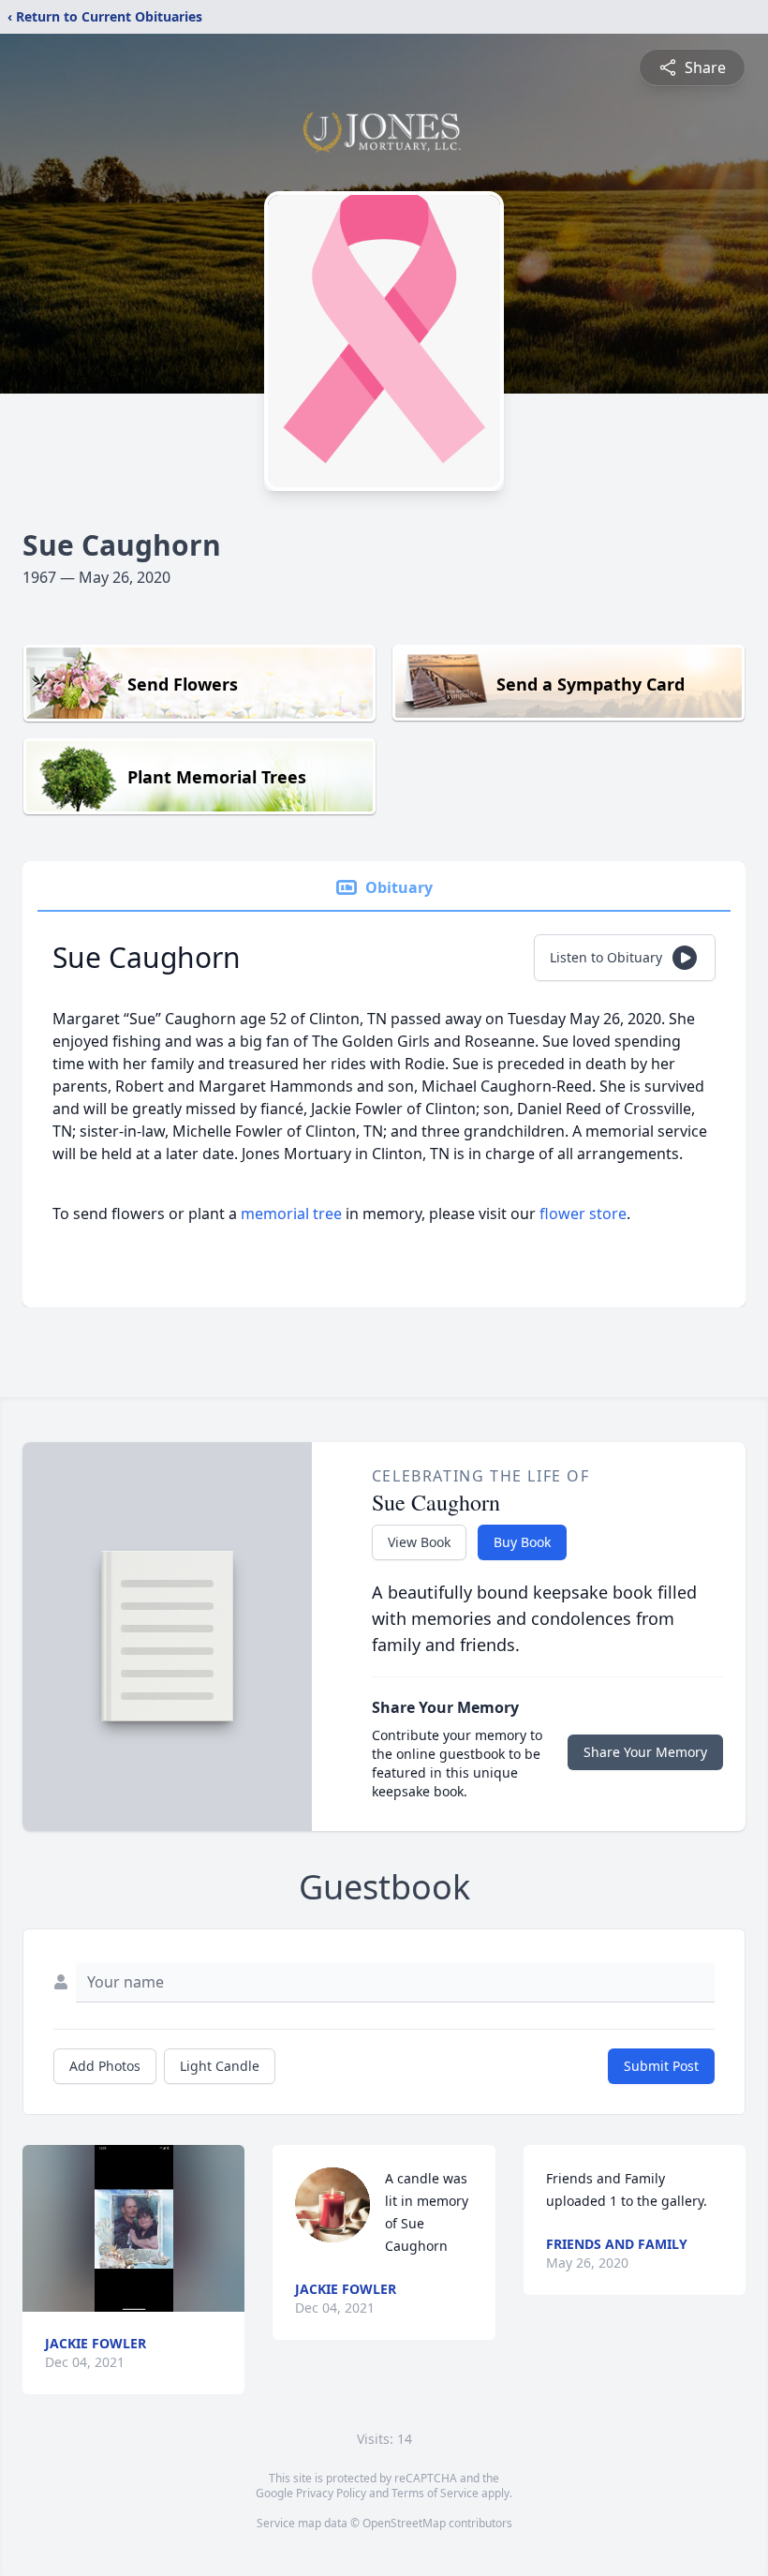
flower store (583, 1214)
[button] (134, 2228)
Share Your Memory (645, 1752)
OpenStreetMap (404, 2523)
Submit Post (661, 2066)
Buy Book (522, 1542)
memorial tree (291, 1214)
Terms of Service (435, 2493)
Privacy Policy (331, 2493)
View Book (419, 1542)
